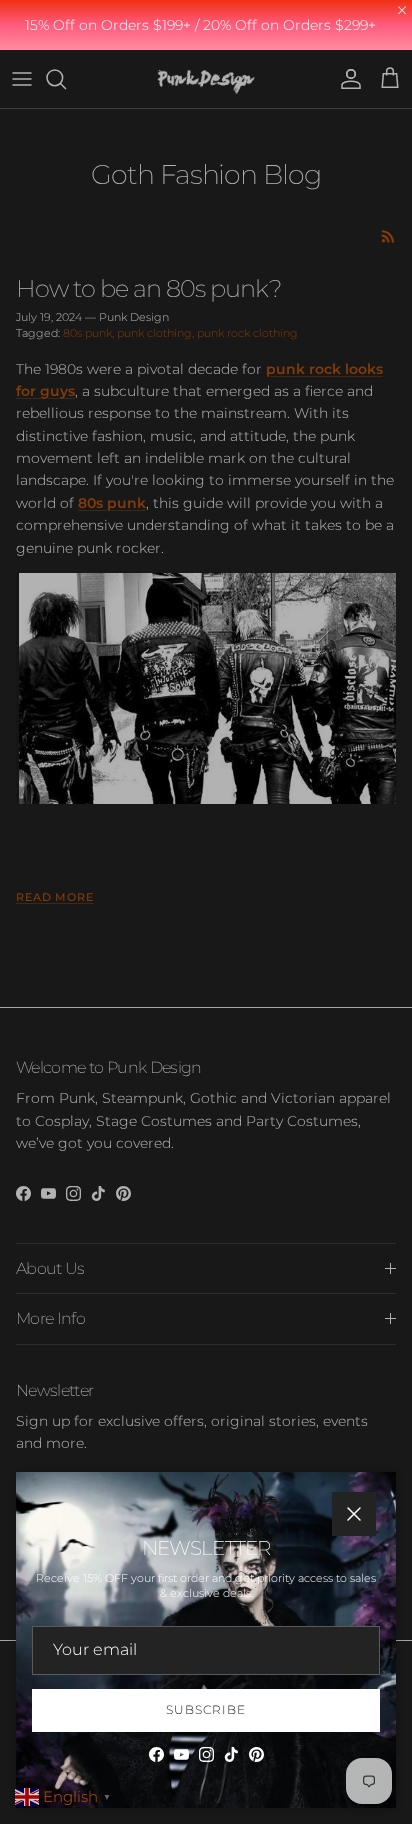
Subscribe (206, 1709)
